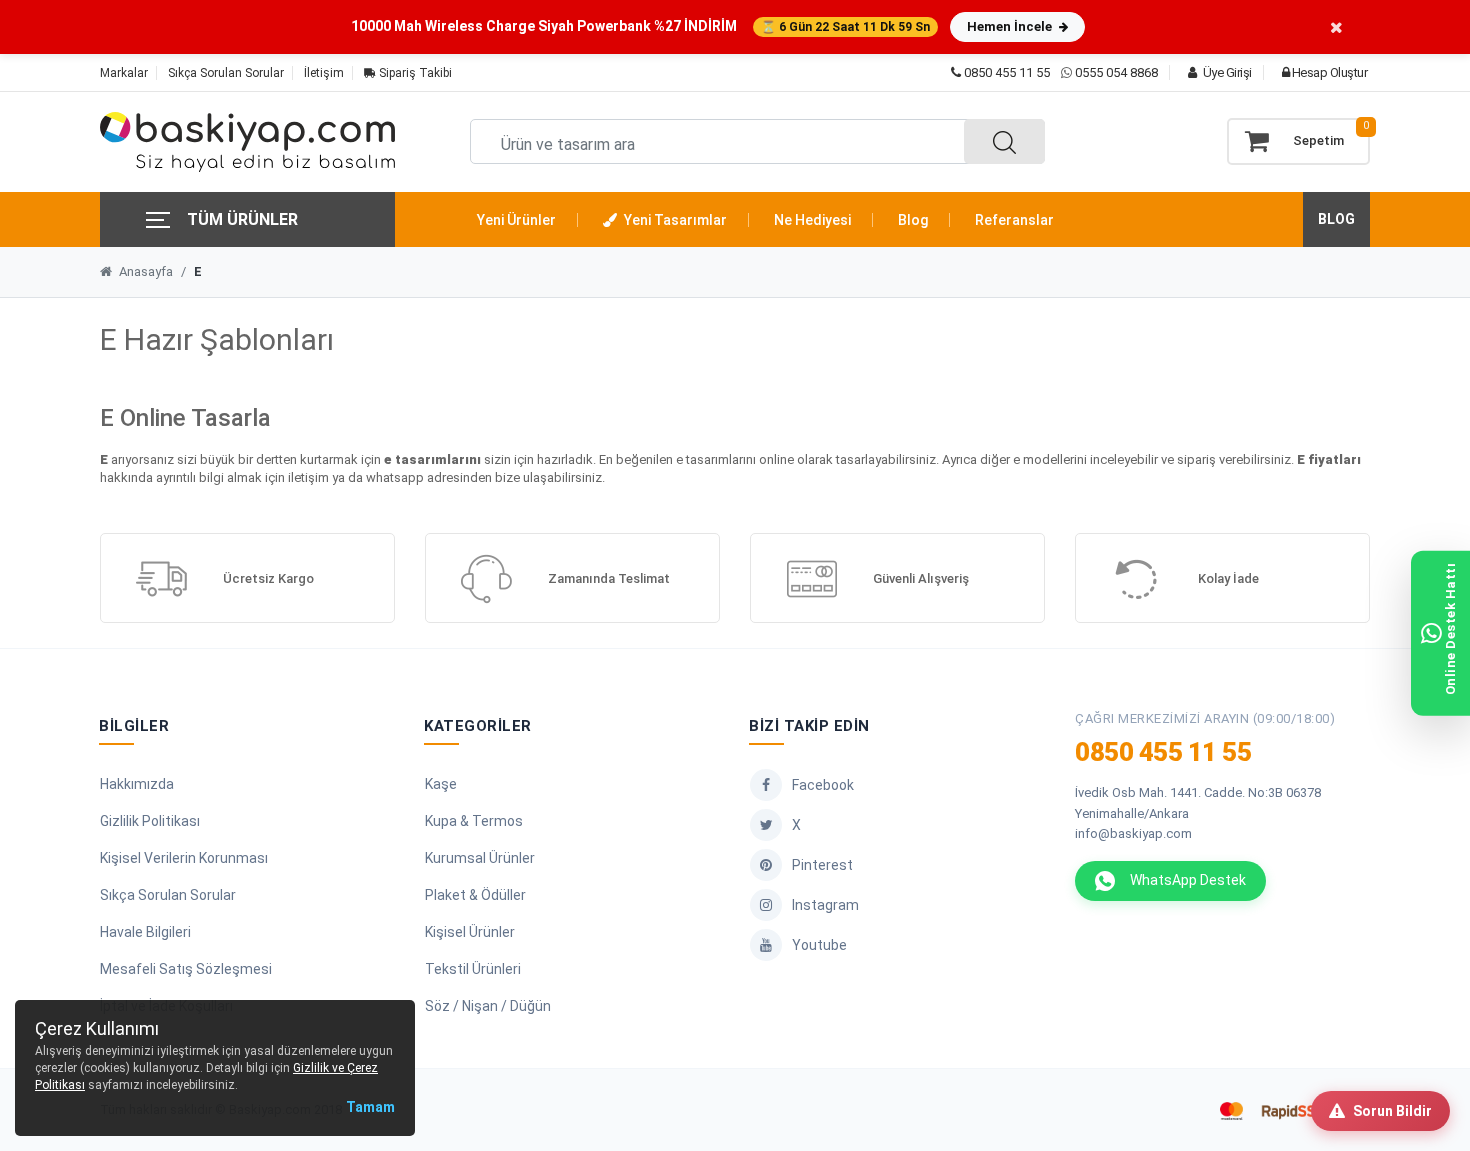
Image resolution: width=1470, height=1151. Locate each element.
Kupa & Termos (474, 821)
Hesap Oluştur (1328, 72)
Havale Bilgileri (145, 932)
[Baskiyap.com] (247, 142)
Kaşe (441, 784)
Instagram (825, 905)
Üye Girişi (1226, 72)
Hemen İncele (1011, 26)
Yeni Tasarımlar (674, 220)
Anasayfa (144, 271)
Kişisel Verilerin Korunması (184, 858)
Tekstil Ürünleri (473, 969)
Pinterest (822, 865)
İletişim (324, 73)
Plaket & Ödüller (475, 895)
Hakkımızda (137, 784)
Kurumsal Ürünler (480, 858)
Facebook (823, 785)
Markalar (124, 73)
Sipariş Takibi (414, 73)
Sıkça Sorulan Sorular (226, 73)
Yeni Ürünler (516, 220)
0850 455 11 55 (1005, 72)
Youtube (819, 945)
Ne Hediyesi (812, 220)
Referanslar (1014, 220)
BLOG (1336, 219)
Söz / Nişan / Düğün (488, 1006)
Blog (913, 220)
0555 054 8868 (1116, 72)
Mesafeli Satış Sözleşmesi (186, 969)
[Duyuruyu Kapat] (1336, 26)
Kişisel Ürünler (470, 932)
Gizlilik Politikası (150, 821)
